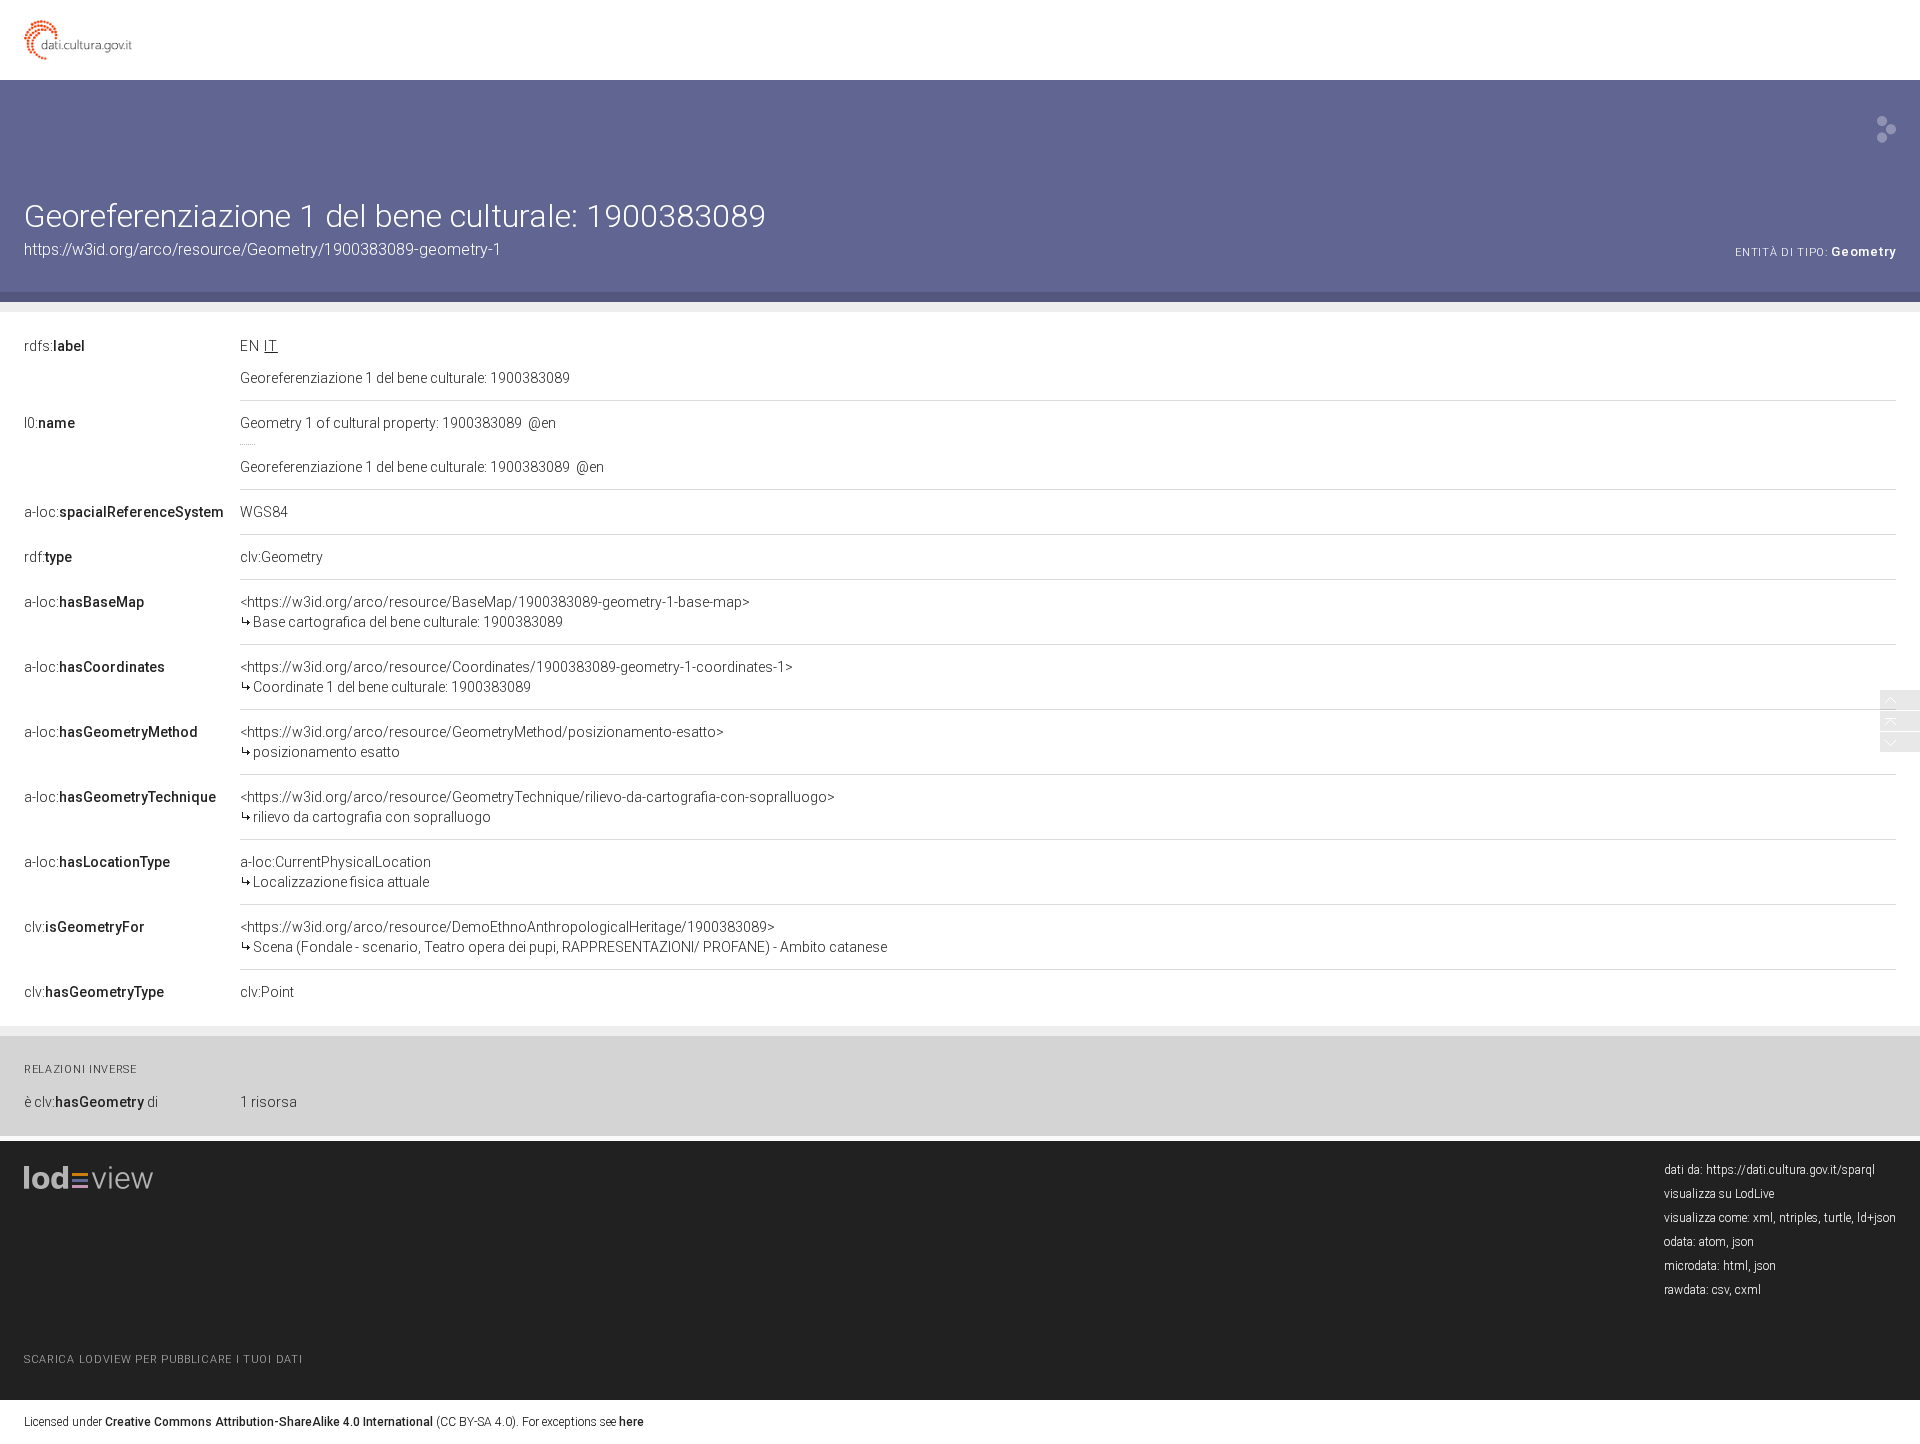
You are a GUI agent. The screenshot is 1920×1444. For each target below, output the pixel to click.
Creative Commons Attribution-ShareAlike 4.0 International (269, 1422)
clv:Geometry (281, 557)
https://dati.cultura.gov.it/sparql (1790, 1170)
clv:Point (267, 992)
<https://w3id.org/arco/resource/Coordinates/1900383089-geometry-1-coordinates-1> (516, 677)
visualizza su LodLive (1719, 1194)
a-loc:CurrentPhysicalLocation (335, 872)
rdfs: (54, 346)
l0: (49, 423)
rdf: (48, 557)
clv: (84, 927)
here (631, 1422)
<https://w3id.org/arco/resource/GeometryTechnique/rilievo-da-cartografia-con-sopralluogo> (537, 807)
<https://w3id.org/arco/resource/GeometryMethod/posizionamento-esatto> (482, 742)
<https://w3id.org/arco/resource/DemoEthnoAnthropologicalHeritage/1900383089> (563, 937)
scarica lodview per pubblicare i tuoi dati (163, 1359)
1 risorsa (268, 1102)
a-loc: (124, 512)
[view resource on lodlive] (1886, 129)
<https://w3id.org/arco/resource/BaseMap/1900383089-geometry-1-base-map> (495, 612)
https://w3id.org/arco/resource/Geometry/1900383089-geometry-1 (263, 249)
